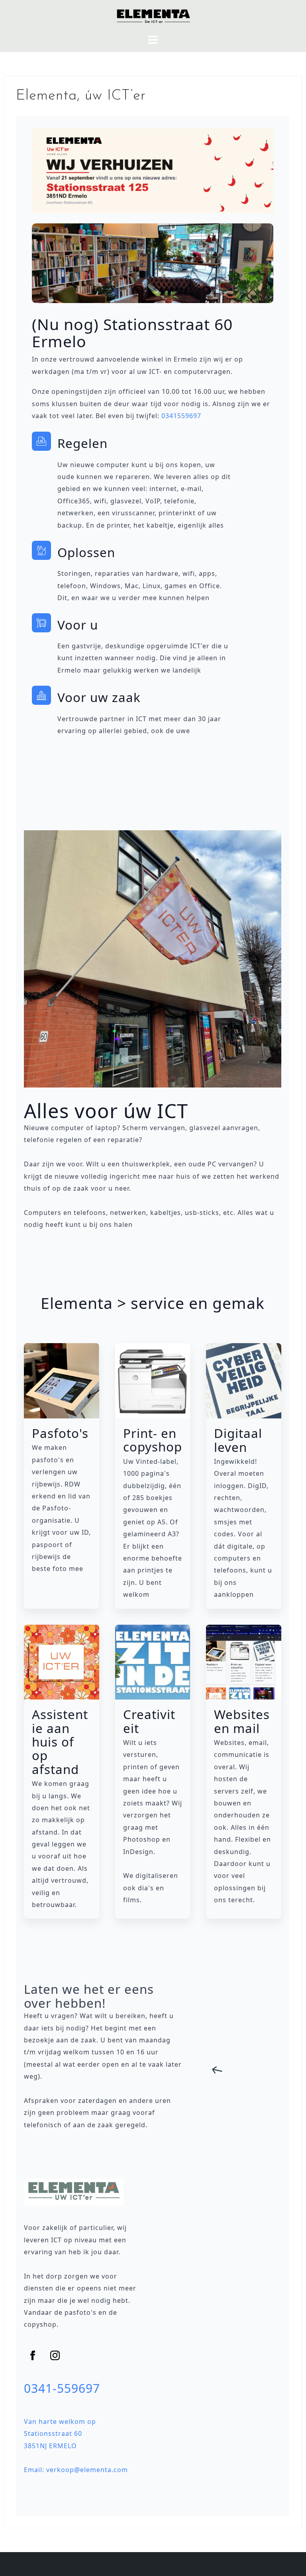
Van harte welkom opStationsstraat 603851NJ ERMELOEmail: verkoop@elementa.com (76, 2446)
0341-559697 (62, 2388)
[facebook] (33, 2355)
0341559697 (181, 416)
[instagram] (55, 2355)
